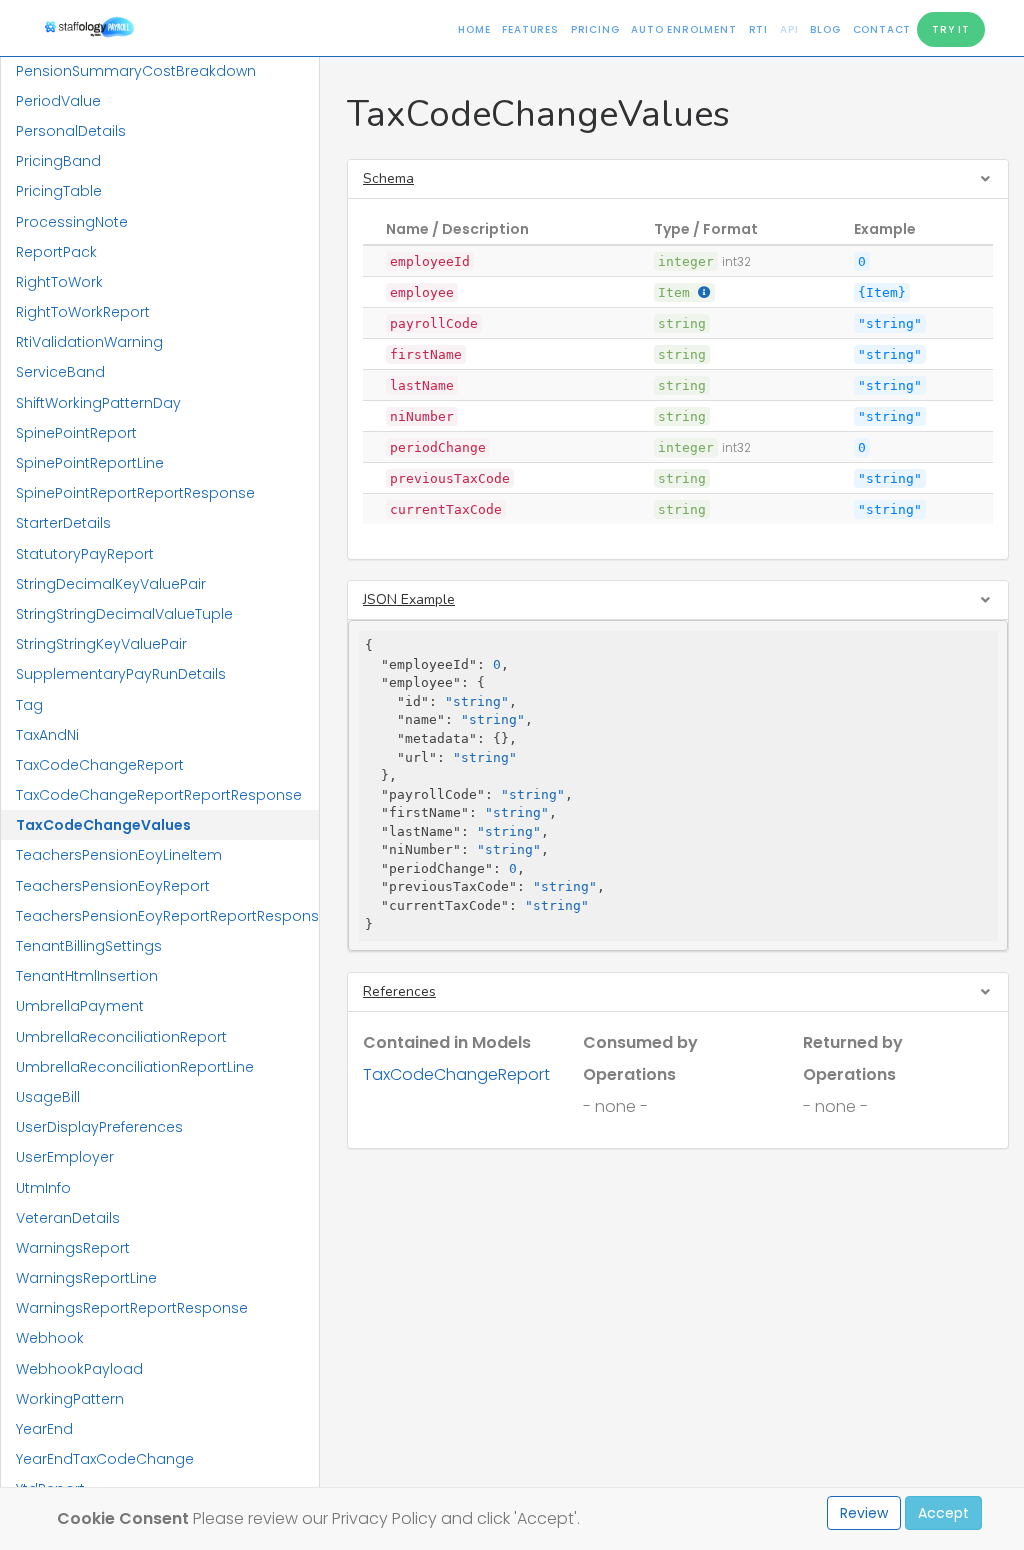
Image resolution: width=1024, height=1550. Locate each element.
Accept (943, 1513)
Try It (951, 29)
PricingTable (59, 191)
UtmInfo (43, 1188)
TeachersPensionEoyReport (113, 886)
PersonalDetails (71, 131)
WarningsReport (73, 1248)
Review (864, 1513)
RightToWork (59, 282)
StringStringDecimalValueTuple (124, 614)
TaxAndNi (47, 735)
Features (530, 29)
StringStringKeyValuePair (101, 644)
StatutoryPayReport (85, 554)
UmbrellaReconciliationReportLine (135, 1067)
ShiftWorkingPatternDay (98, 403)
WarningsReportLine (86, 1278)
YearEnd (44, 1429)
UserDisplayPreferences (99, 1127)
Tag (29, 705)
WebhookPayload (79, 1369)
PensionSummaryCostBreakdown (136, 71)
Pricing (595, 29)
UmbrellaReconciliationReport (121, 1037)
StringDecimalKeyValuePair (111, 584)
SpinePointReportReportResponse (135, 493)
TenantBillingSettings (89, 946)
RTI (758, 29)
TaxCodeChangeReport (100, 765)
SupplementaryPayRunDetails (121, 674)
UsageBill (48, 1097)
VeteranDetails (68, 1218)
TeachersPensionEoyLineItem (119, 855)
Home (474, 29)
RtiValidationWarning (89, 342)
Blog (825, 29)
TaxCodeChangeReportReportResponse (159, 795)
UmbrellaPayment (80, 1006)
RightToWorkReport (83, 312)
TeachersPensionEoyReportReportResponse (167, 916)
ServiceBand (60, 372)
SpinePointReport (76, 433)
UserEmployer (65, 1157)
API (789, 29)
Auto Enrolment (683, 29)
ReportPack (56, 252)
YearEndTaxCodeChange (105, 1459)
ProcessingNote (72, 222)
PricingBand (58, 161)
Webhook (50, 1338)
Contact (882, 29)
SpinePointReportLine (90, 463)
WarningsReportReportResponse (132, 1308)
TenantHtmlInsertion (87, 976)
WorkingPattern (70, 1399)
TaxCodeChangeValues (103, 825)
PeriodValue (58, 101)
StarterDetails (63, 523)
